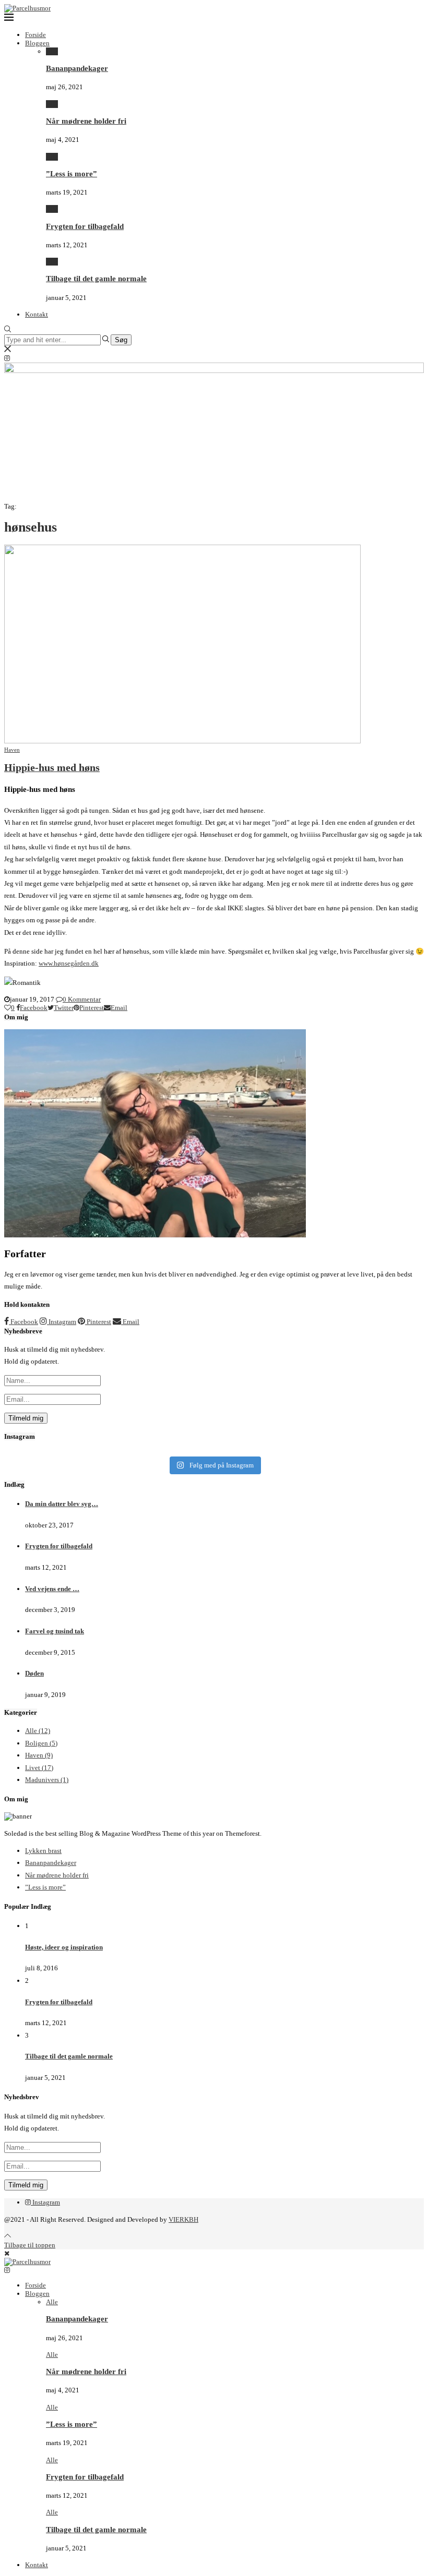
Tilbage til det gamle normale (96, 278)
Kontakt (37, 314)
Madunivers (47, 1780)
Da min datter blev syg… (62, 1504)
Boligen (41, 1743)
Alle (52, 51)
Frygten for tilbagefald (85, 226)
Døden (34, 1673)
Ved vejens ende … (52, 1589)
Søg (121, 340)
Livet (39, 1768)
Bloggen (37, 43)
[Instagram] (7, 358)
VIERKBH (183, 2219)
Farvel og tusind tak (55, 1631)
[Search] (8, 330)
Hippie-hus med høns (52, 768)
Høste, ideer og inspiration (64, 1947)
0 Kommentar (82, 999)
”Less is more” (72, 173)
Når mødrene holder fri (86, 121)
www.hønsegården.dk (69, 963)
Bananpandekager (77, 68)
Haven (39, 1755)
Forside (35, 35)
